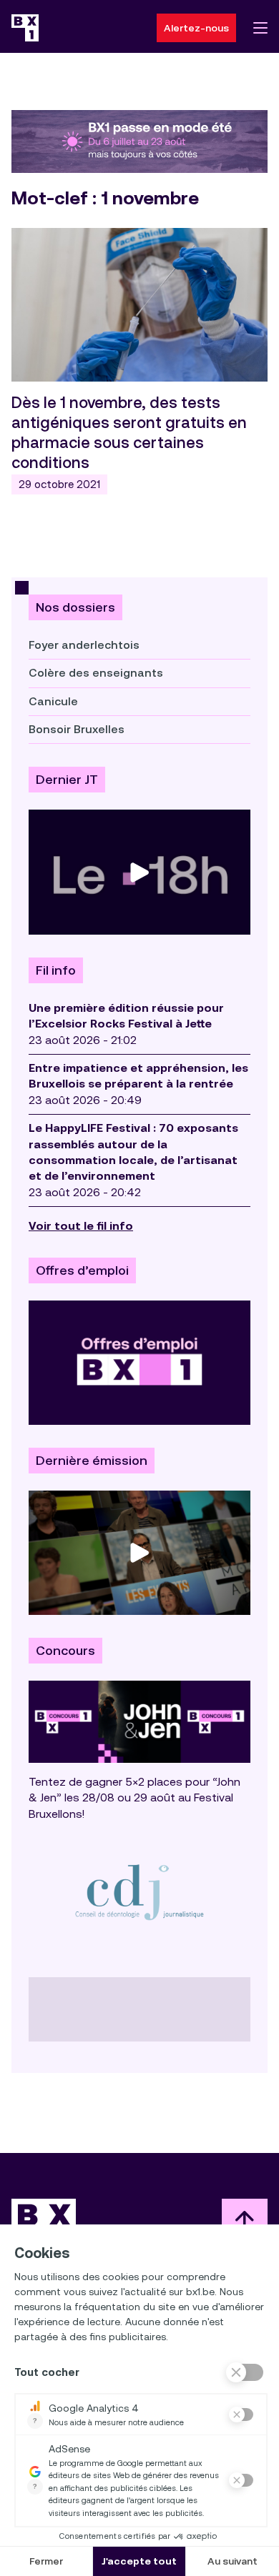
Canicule (53, 701)
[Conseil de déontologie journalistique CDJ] (139, 1892)
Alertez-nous (196, 28)
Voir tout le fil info (81, 1226)
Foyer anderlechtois (84, 645)
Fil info (56, 970)
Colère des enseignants (96, 673)
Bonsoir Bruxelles (77, 729)
